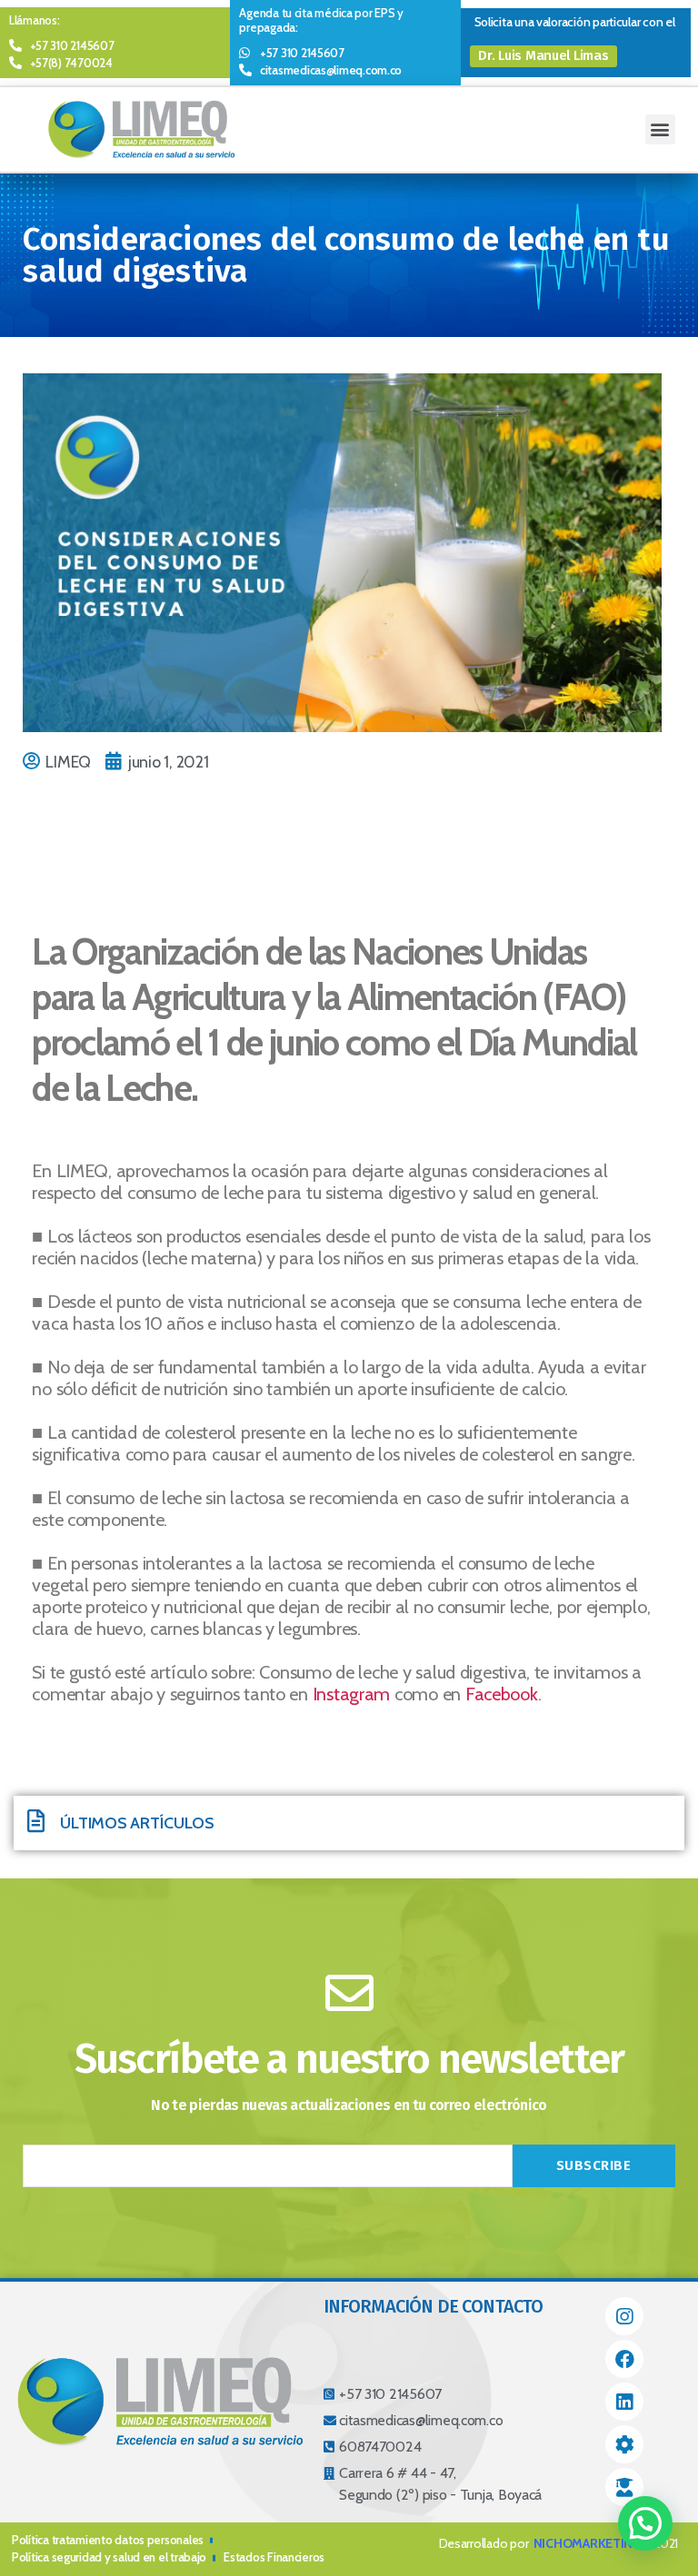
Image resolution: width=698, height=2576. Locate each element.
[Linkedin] (624, 2402)
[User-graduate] (624, 2487)
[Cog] (624, 2444)
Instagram (352, 1694)
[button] (543, 56)
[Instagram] (624, 2316)
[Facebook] (624, 2359)
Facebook (502, 1694)
